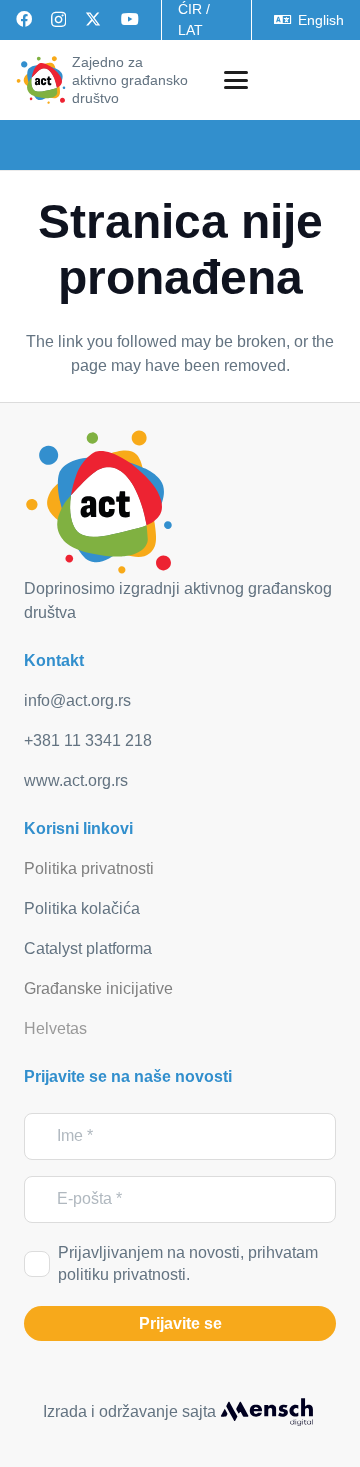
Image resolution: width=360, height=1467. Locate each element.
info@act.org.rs (77, 700)
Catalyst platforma (88, 948)
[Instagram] (58, 20)
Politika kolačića (82, 908)
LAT (190, 30)
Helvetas (55, 1028)
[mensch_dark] (267, 1412)
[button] (236, 80)
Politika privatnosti (89, 868)
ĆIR (190, 9)
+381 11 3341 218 (88, 740)
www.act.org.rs (76, 780)
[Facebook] (24, 19)
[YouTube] (130, 19)
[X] (93, 19)
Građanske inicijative (98, 988)
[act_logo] (41, 80)
